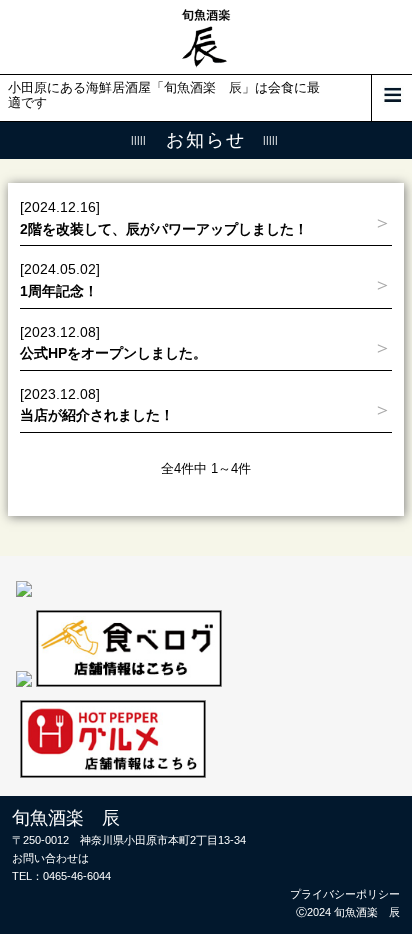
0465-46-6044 (77, 876)
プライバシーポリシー (345, 894)
